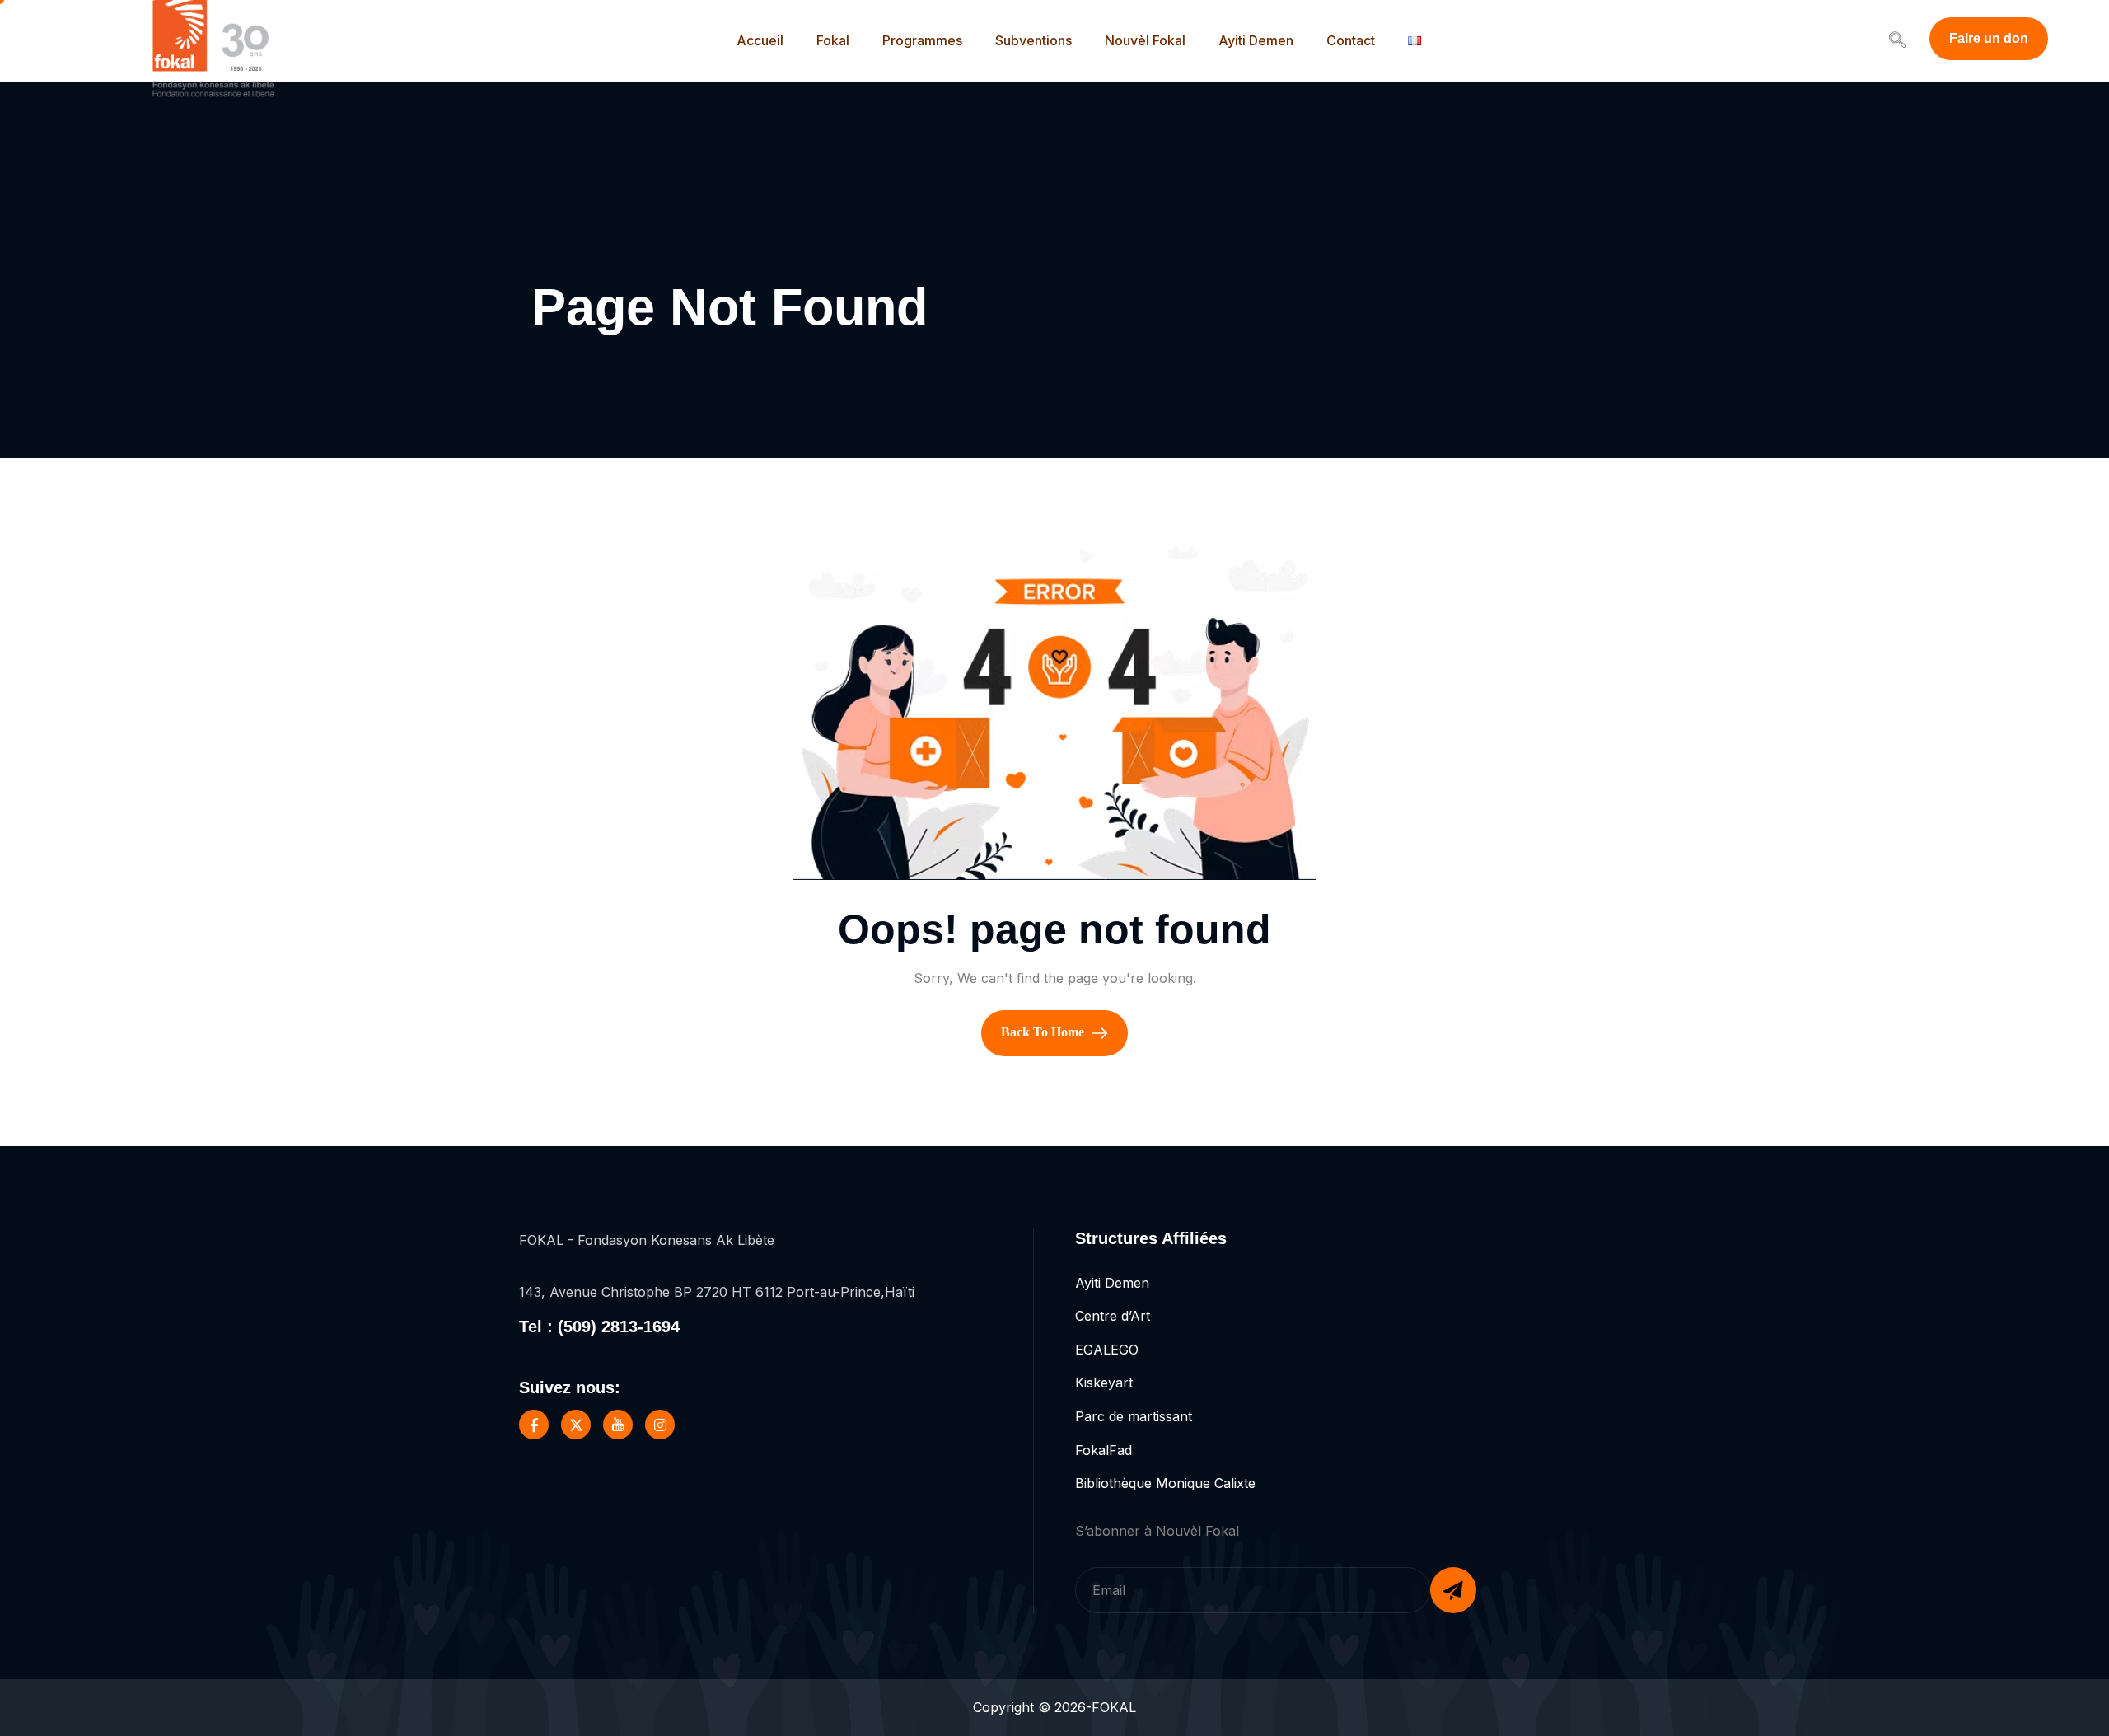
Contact (1351, 40)
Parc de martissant (1134, 1416)
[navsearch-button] (1897, 41)
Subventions (1033, 40)
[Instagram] (660, 1425)
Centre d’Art (1113, 1316)
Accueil (760, 40)
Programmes (922, 40)
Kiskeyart (1104, 1383)
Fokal (833, 40)
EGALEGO (1107, 1350)
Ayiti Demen (1256, 40)
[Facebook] (534, 1425)
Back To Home (1044, 1031)
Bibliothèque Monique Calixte (1165, 1483)
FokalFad (1104, 1450)
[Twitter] (576, 1425)
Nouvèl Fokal (1145, 40)
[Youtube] (618, 1425)
